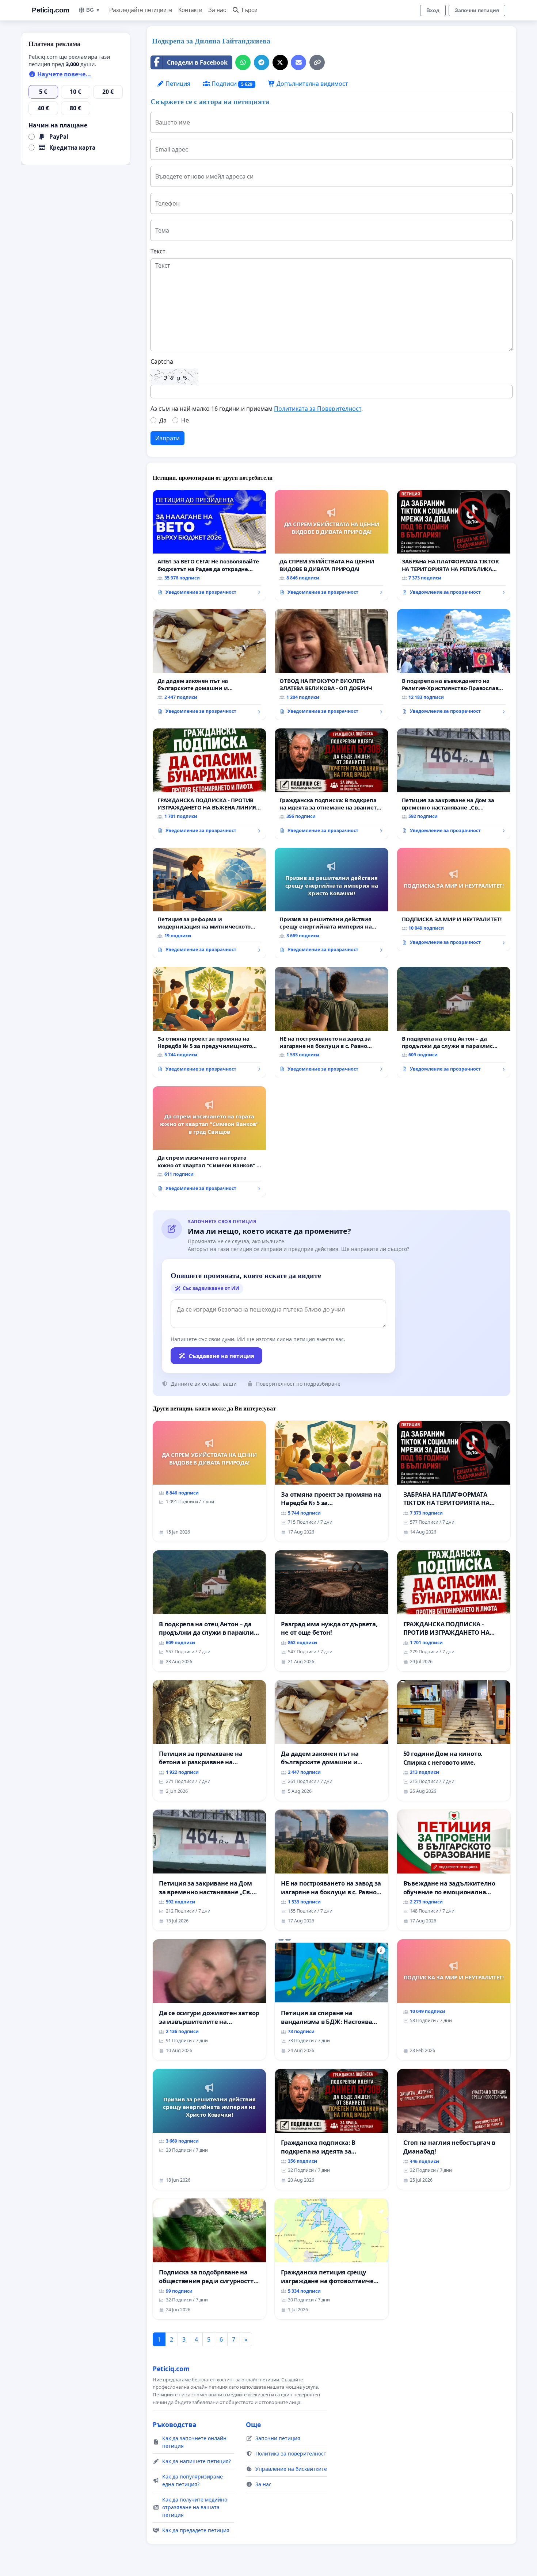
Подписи (231, 84)
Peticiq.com (51, 10)
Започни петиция (477, 10)
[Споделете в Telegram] (262, 62)
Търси (249, 10)
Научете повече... (63, 74)
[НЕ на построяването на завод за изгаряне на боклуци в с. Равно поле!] (331, 1022)
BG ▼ (93, 10)
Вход (433, 10)
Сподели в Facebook (197, 62)
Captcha (162, 361)
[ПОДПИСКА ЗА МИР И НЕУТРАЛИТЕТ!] (454, 899)
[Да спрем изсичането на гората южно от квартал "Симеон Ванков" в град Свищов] (209, 1142)
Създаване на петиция (221, 1356)
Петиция (177, 84)
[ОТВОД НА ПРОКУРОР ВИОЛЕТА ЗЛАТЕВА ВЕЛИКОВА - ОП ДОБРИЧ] (331, 664)
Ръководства (175, 2424)
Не (185, 420)
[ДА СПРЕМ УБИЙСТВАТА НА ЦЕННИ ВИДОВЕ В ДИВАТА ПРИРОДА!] (331, 545)
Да (163, 420)
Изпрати (167, 438)
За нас (217, 10)
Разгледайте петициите (141, 10)
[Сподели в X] (280, 62)
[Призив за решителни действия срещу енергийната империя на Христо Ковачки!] (331, 903)
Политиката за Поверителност (318, 409)
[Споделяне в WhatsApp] (243, 62)
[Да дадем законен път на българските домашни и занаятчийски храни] (209, 664)
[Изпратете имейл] (298, 62)
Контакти (190, 10)
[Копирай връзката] (317, 62)
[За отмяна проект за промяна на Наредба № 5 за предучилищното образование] (209, 1022)
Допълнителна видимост (312, 84)
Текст (158, 251)
